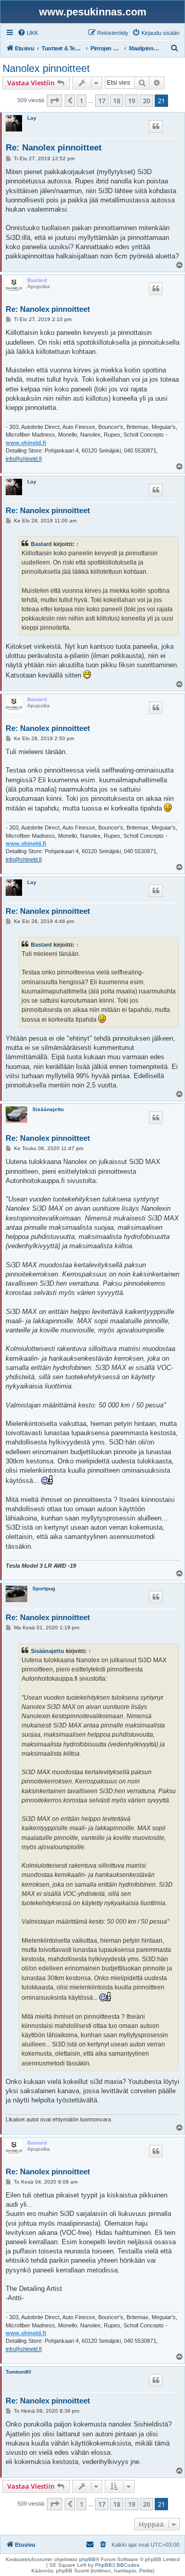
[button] (54, 101)
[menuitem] (28, 33)
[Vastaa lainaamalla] (156, 126)
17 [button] (102, 101)
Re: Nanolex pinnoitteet (54, 148)
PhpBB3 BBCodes (117, 2565)
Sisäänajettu (48, 1109)
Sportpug (44, 1588)
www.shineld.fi (26, 443)
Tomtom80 (18, 2372)
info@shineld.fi (24, 459)
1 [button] (81, 101)
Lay (32, 118)
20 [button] (146, 101)
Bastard (37, 280)
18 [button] (117, 101)
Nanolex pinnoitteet (46, 68)
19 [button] (132, 101)
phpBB (87, 2559)
